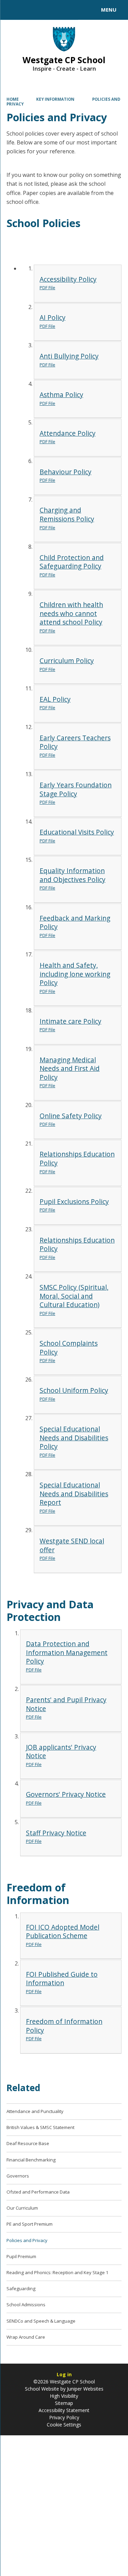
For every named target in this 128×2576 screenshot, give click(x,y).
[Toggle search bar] (13, 10)
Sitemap (64, 2403)
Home (13, 99)
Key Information (55, 99)
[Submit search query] (83, 9)
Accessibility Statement (64, 2410)
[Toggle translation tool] (30, 10)
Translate (57, 11)
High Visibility (64, 2396)
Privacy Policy (64, 2417)
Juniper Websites (84, 2389)
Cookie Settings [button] (64, 2425)
